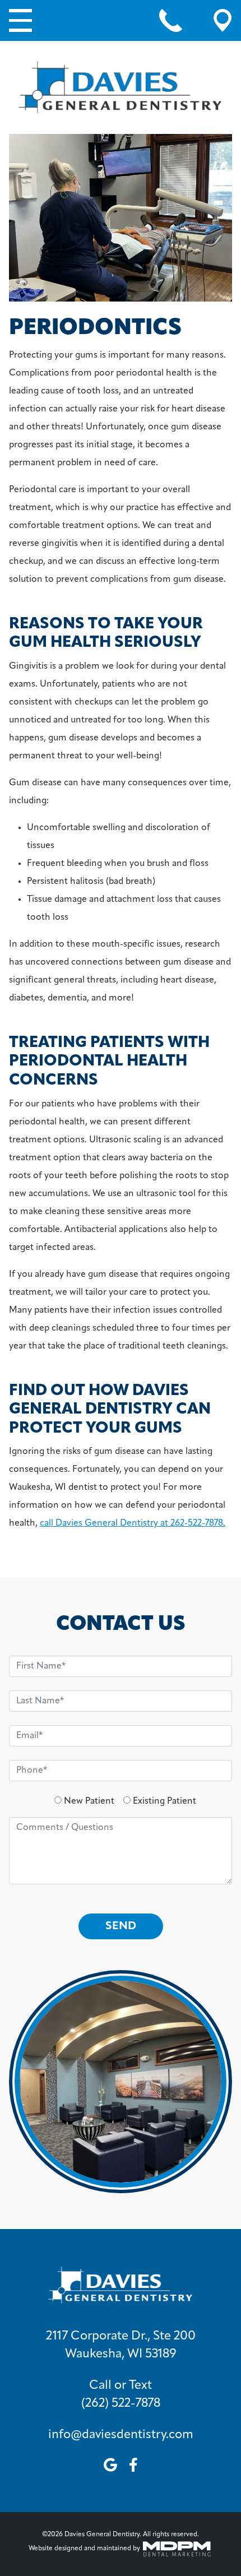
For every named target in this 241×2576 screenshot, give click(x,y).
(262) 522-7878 (121, 2404)
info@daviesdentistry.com (121, 2435)
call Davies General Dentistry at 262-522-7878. (133, 1523)
